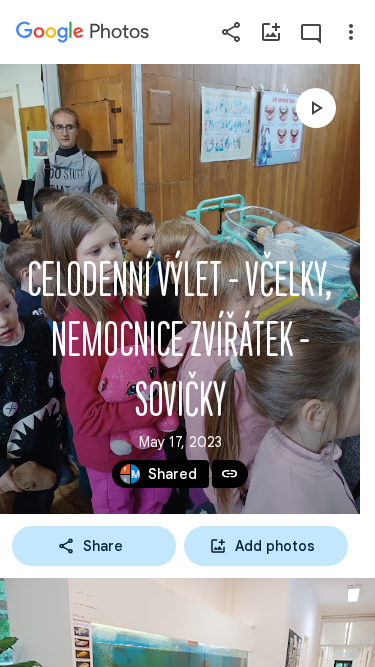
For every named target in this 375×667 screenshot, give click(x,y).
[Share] (231, 32)
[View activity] (311, 32)
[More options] (351, 32)
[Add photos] (271, 32)
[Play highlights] (316, 108)
